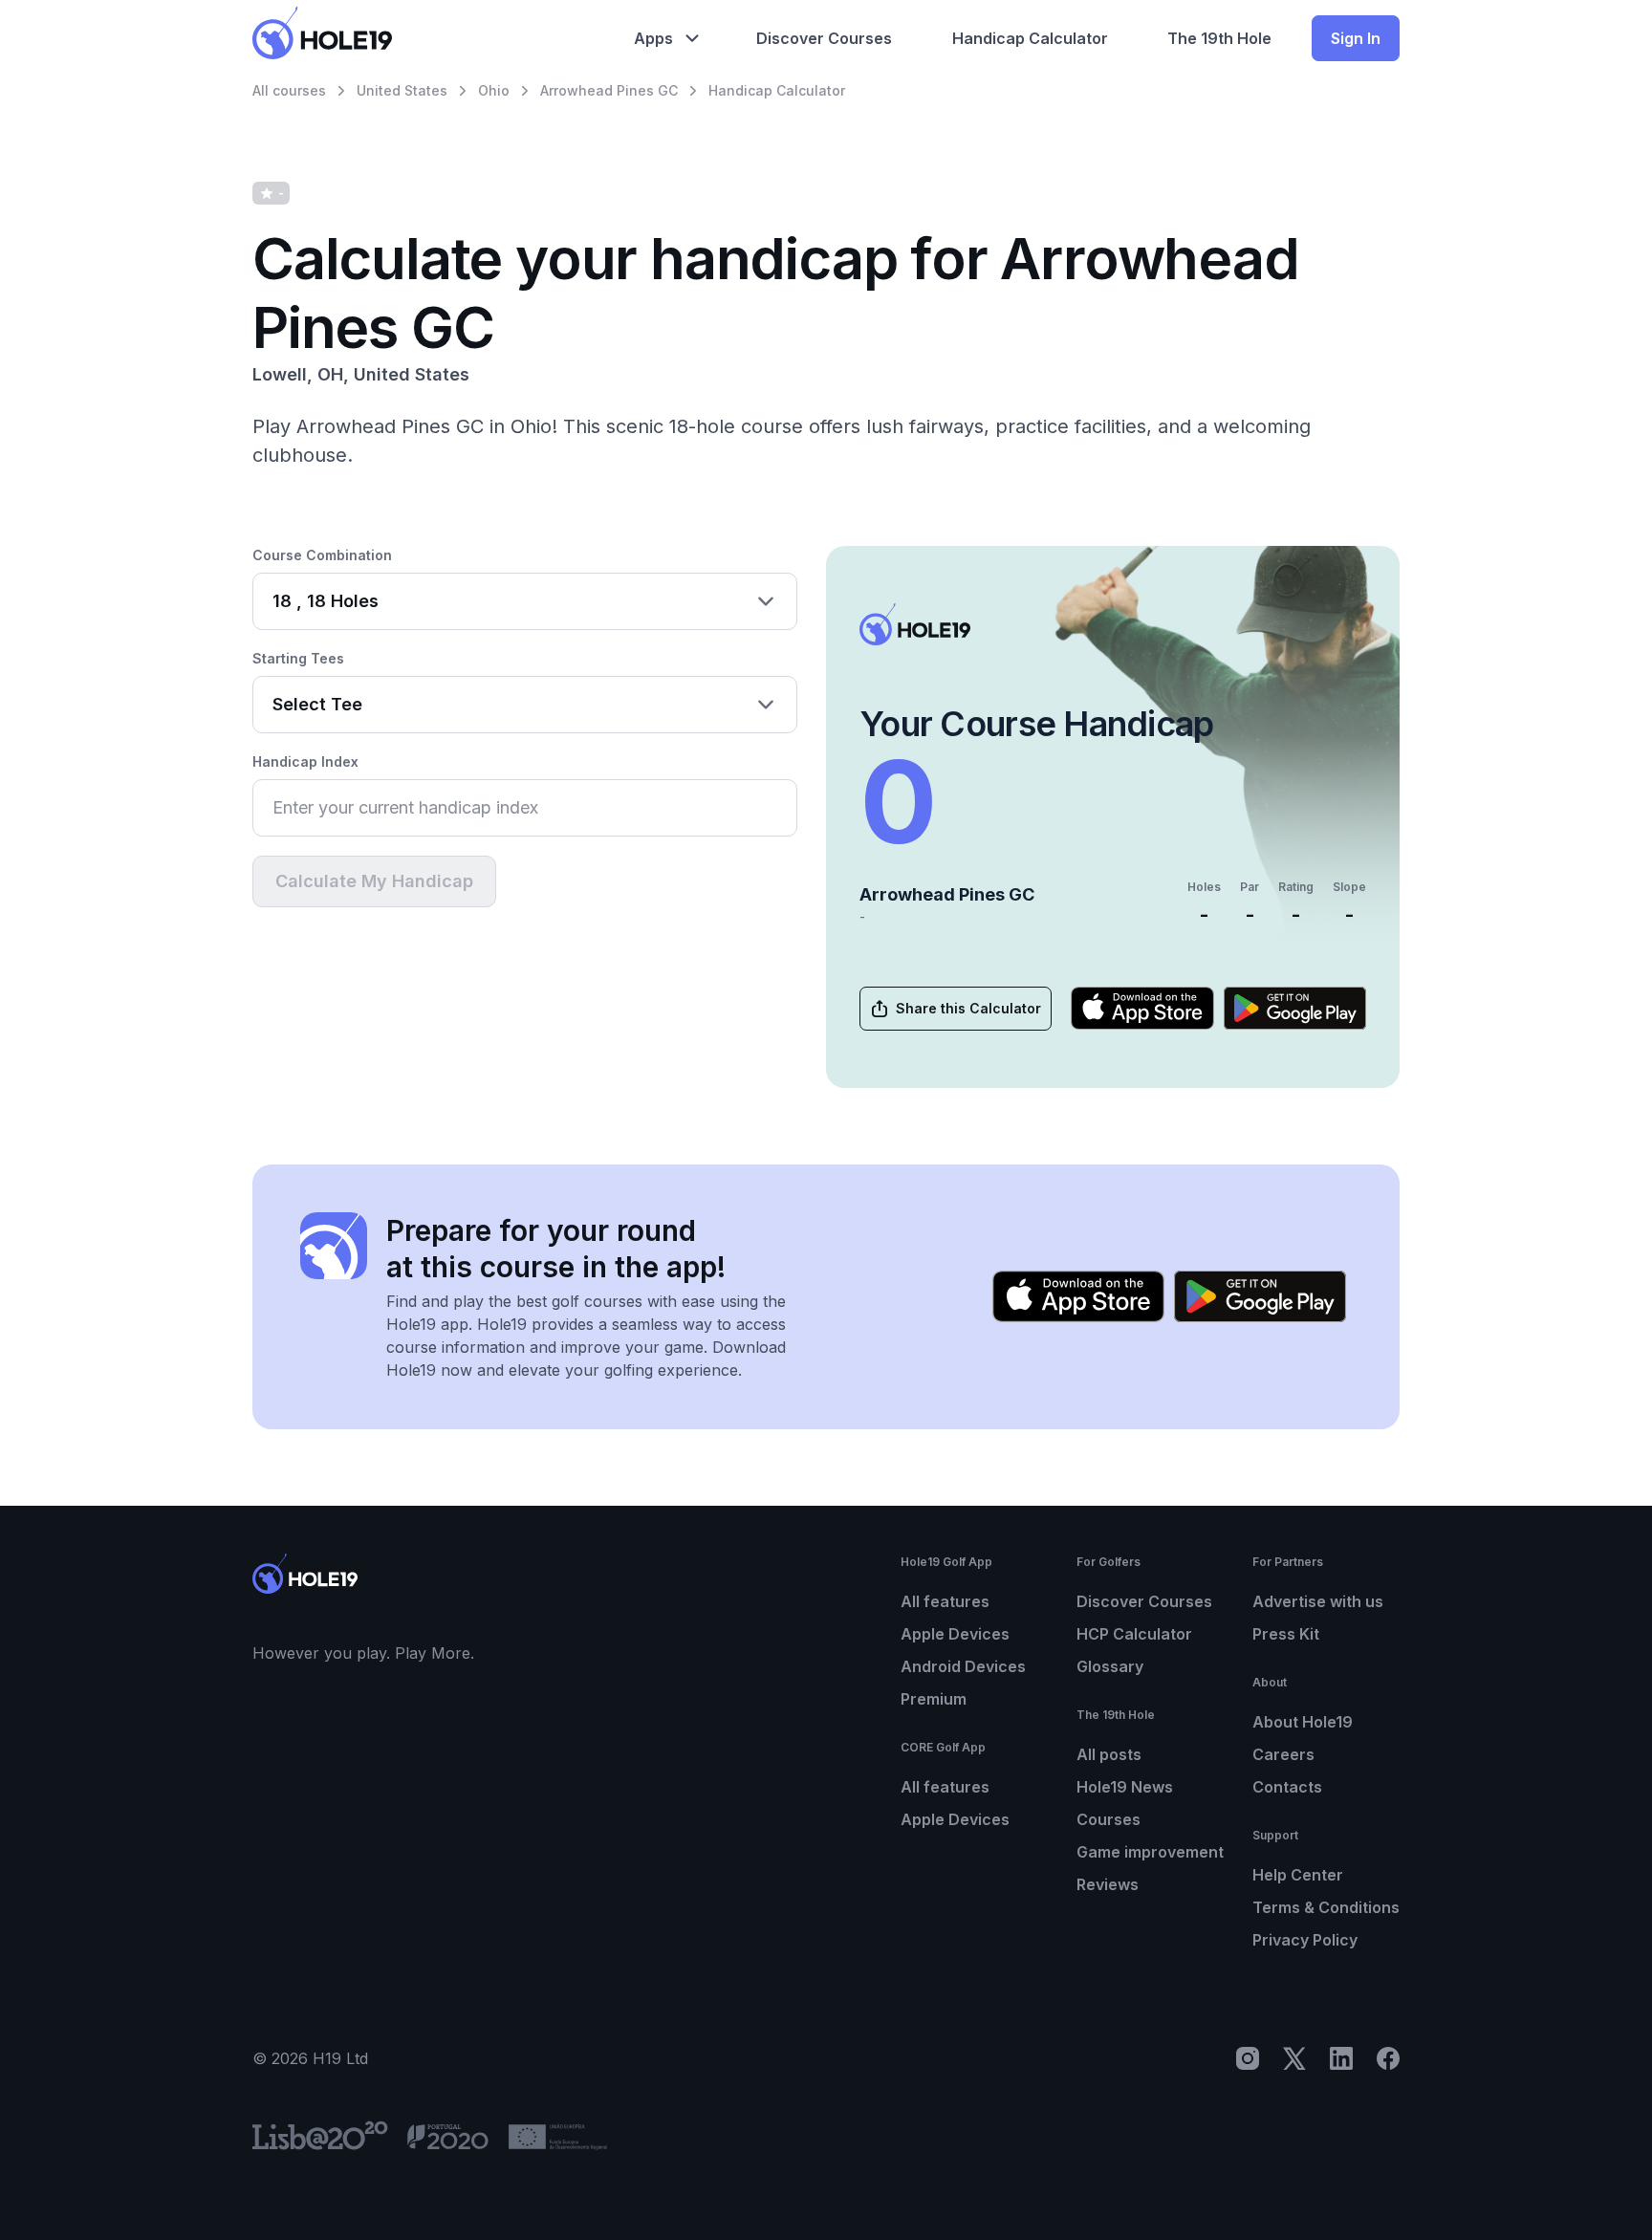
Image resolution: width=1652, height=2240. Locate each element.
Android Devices (963, 1666)
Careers (1283, 1754)
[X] (1294, 2058)
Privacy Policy (1305, 1940)
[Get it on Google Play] (1295, 1008)
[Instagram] (1248, 2058)
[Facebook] (1388, 2058)
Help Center (1298, 1875)
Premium (934, 1699)
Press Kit (1286, 1634)
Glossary (1110, 1666)
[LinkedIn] (1341, 2058)
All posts (1109, 1754)
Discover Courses (1144, 1601)
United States (402, 90)
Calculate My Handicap (374, 881)
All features (945, 1601)
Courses (1109, 1819)
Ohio (494, 90)
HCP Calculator (1134, 1634)
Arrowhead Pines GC (609, 90)
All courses (289, 90)
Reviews (1108, 1884)
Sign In (1356, 38)
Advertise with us (1318, 1601)
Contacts (1287, 1787)
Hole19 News (1125, 1787)
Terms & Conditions (1326, 1907)
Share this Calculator (968, 1008)
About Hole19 (1303, 1722)
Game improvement (1150, 1852)
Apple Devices (955, 1634)
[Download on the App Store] (1142, 1008)
